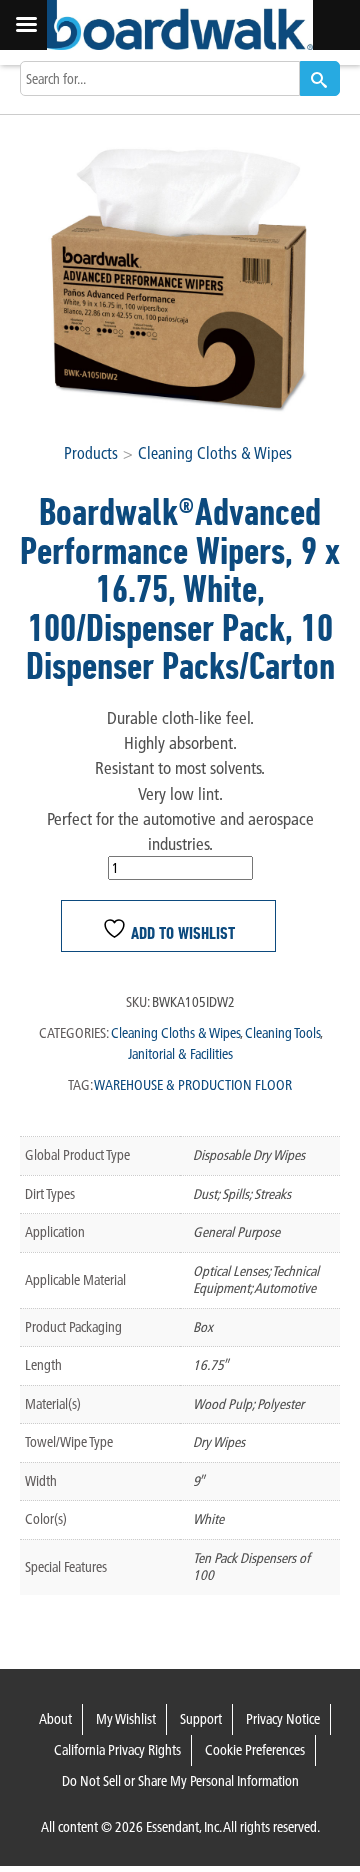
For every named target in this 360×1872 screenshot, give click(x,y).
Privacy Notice (283, 1719)
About (55, 1719)
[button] (320, 78)
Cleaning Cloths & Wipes (215, 453)
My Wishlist (126, 1719)
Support (201, 1719)
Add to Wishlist (181, 932)
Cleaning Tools (282, 1033)
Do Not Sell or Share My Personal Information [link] (180, 1781)
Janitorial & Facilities (180, 1054)
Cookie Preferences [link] (255, 1750)
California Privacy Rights (117, 1750)
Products (91, 453)
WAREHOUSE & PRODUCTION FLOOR (193, 1085)
